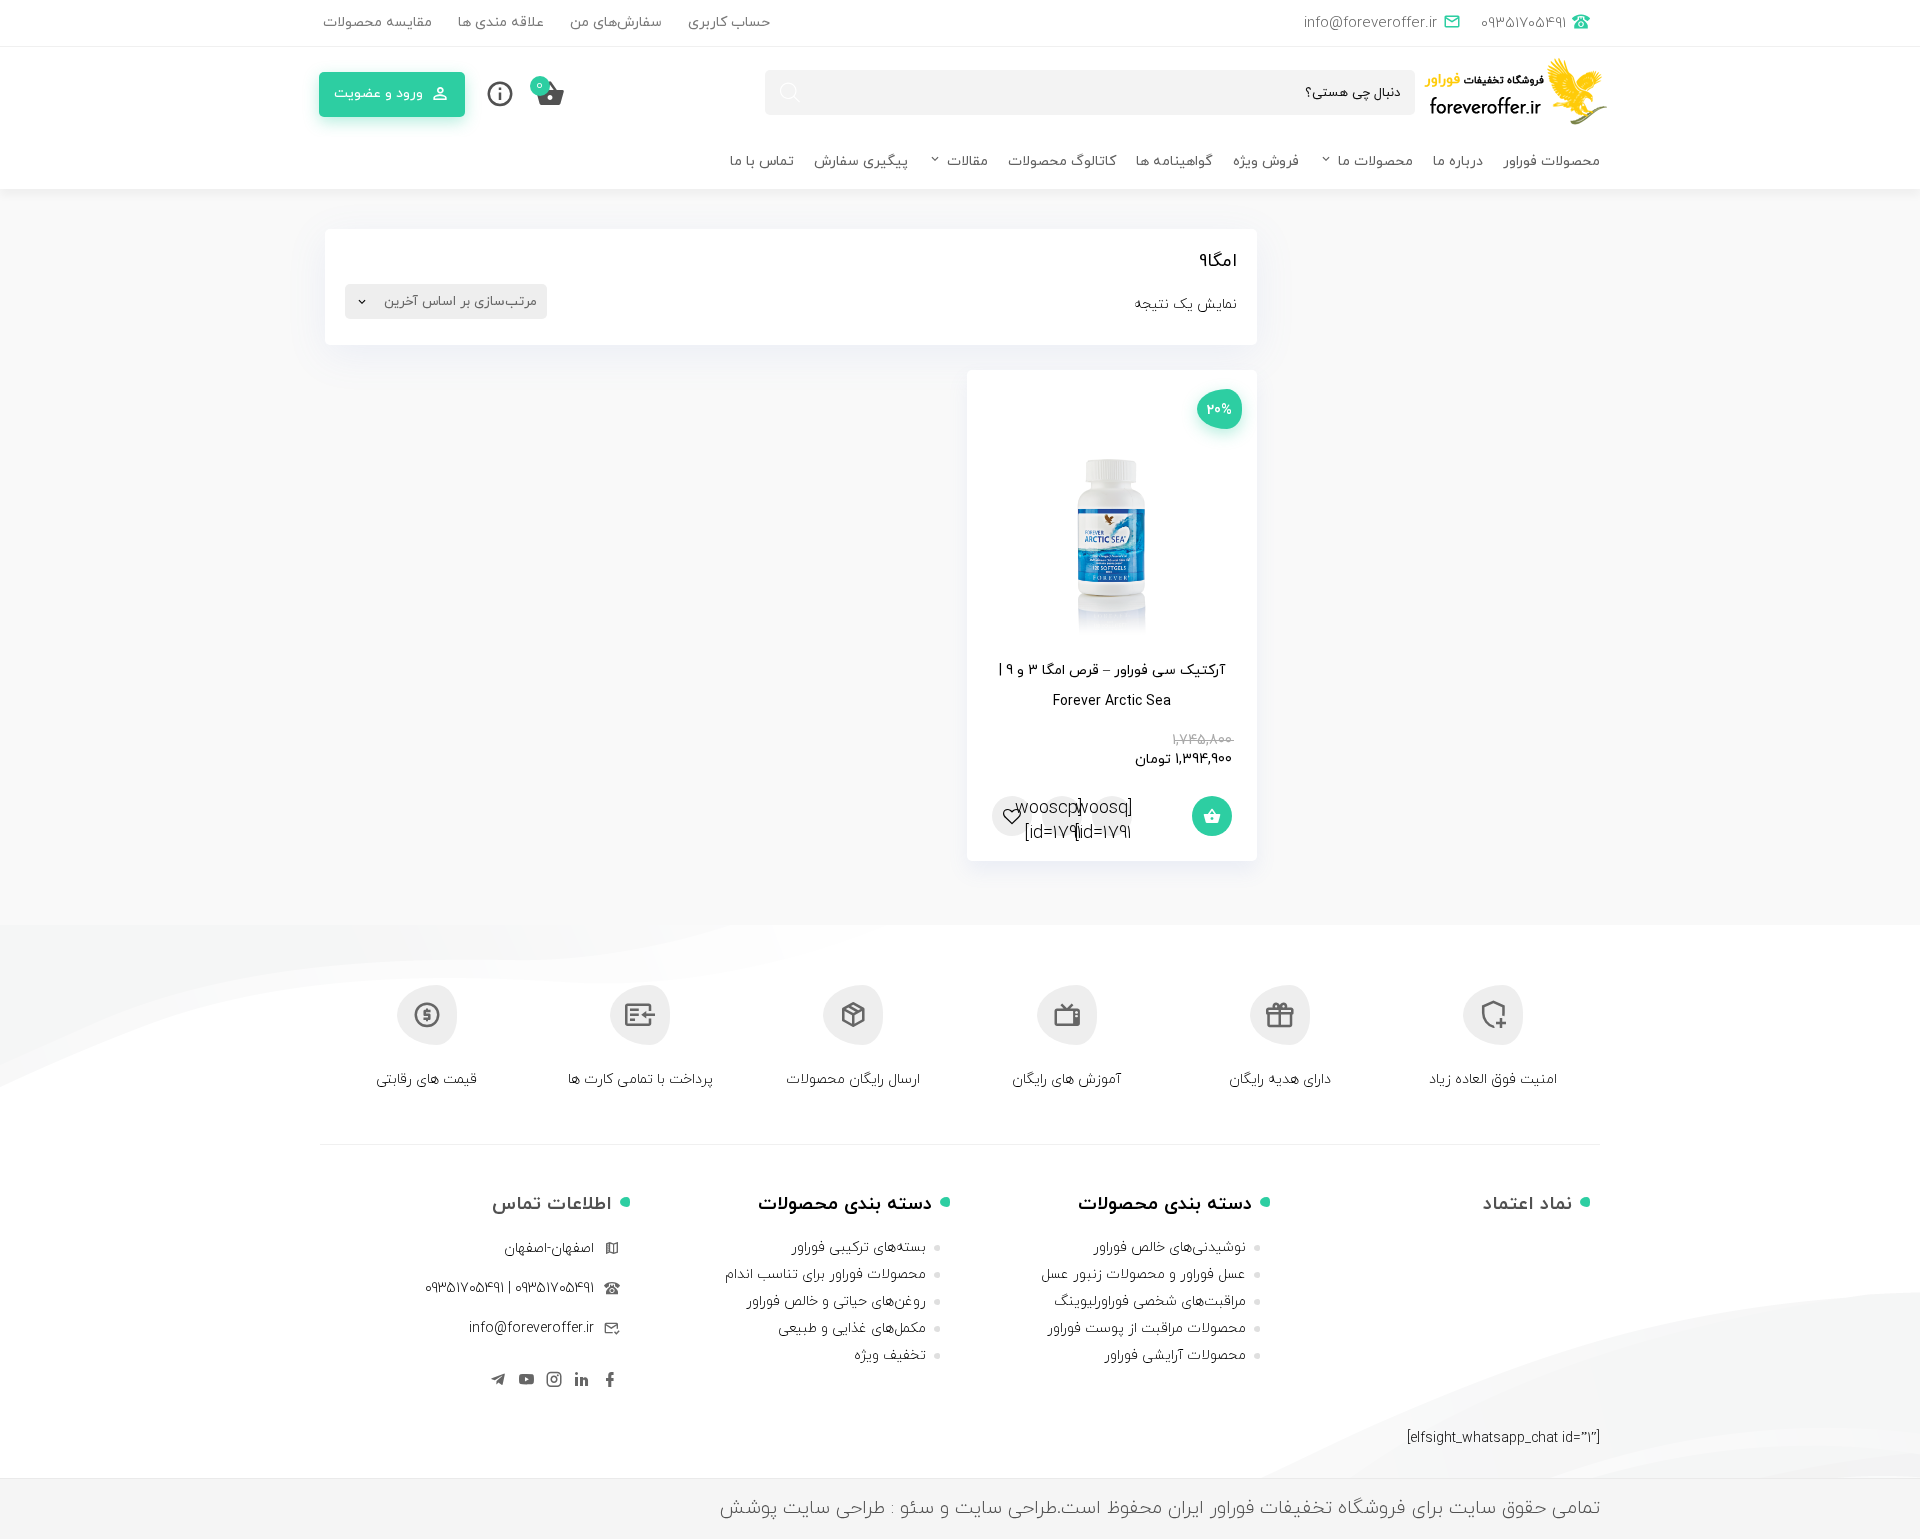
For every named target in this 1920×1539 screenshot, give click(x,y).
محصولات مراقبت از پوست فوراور (1146, 1328)
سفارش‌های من (616, 22)
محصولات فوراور (1551, 161)
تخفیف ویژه (890, 1355)
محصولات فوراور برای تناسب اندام (825, 1274)
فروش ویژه (1266, 161)
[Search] (790, 92)
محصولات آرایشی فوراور (1175, 1355)
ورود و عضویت (378, 93)
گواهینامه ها (1174, 161)
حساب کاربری (729, 22)
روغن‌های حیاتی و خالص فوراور (836, 1301)
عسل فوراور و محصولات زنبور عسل (1143, 1274)
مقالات (967, 161)
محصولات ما (1375, 161)
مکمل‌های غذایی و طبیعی (852, 1328)
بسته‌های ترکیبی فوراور (858, 1247)
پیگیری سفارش (861, 161)
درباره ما (1458, 161)
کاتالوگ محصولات (1062, 161)
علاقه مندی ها (501, 22)
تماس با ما (762, 161)
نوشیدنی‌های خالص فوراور (1169, 1247)
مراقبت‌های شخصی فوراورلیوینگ (1150, 1301)
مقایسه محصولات (377, 22)
